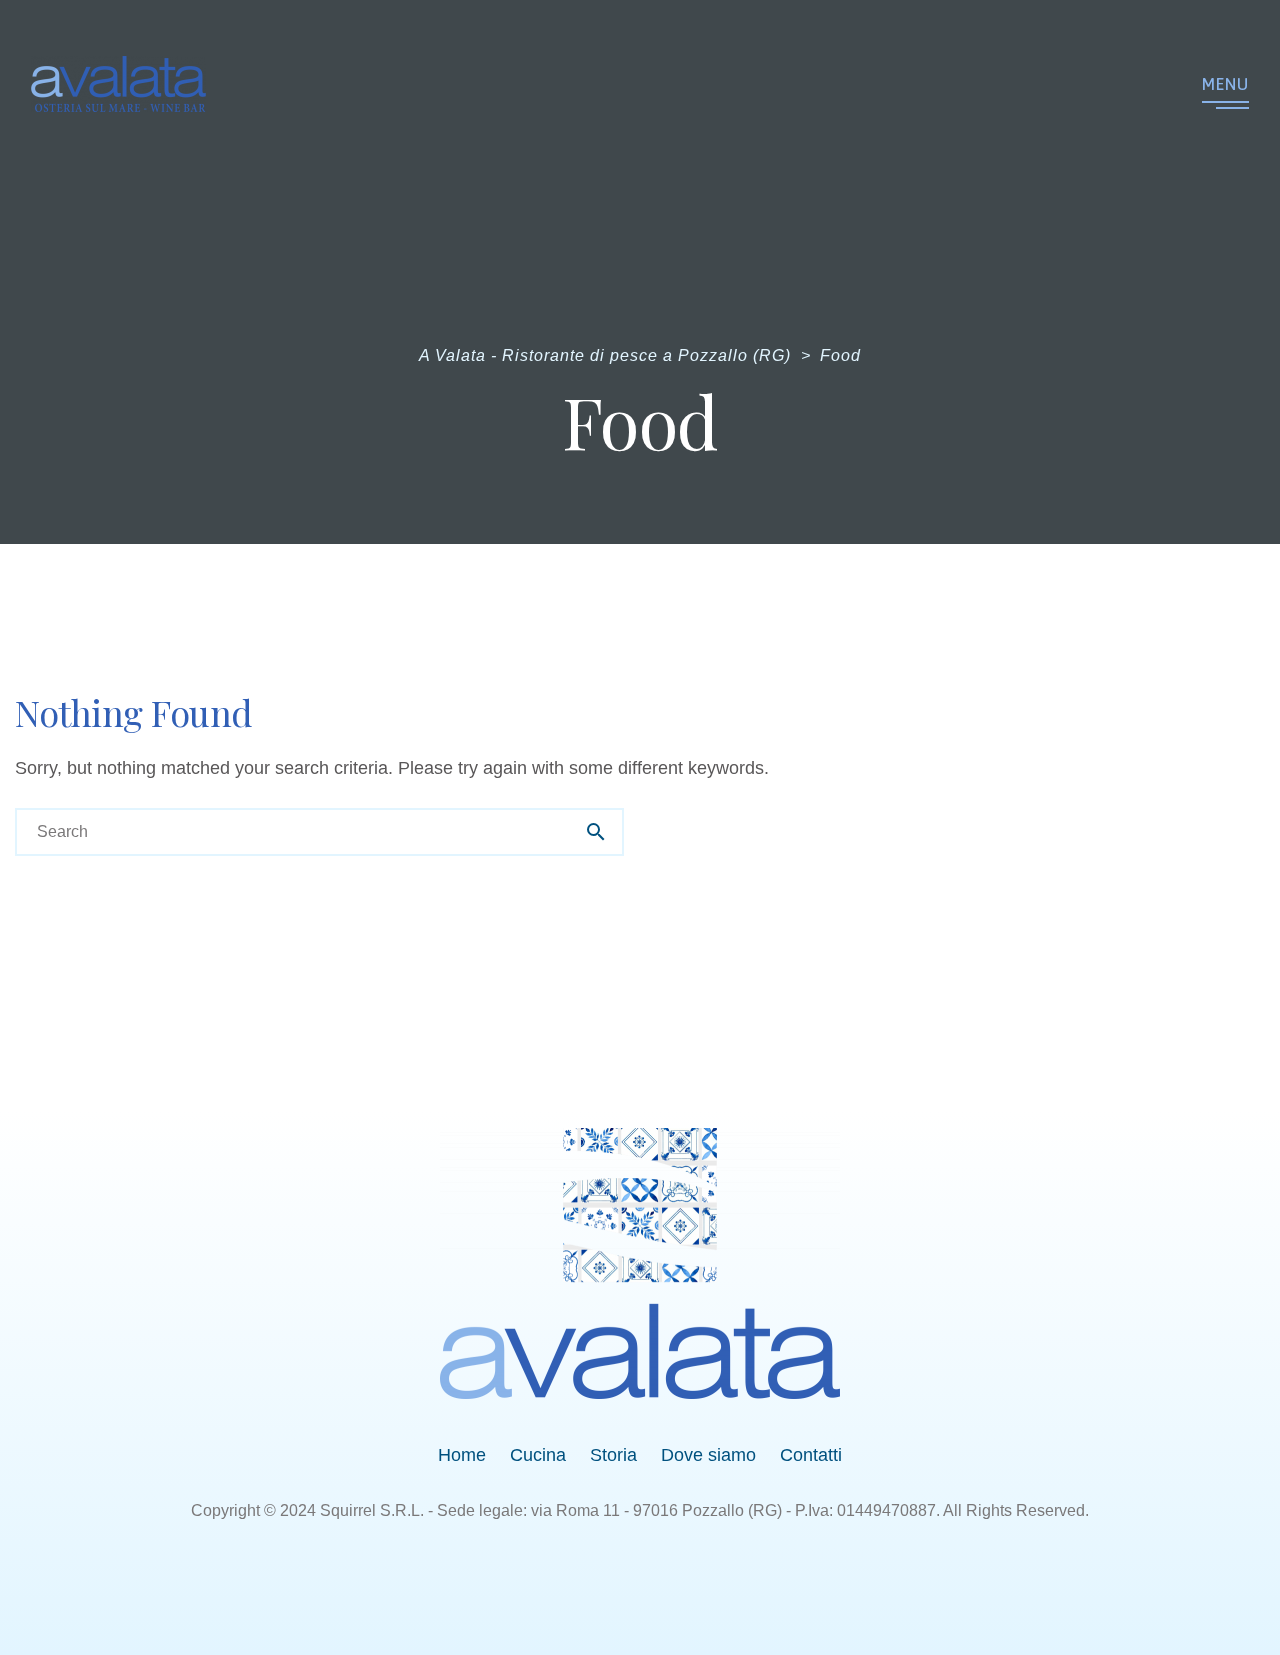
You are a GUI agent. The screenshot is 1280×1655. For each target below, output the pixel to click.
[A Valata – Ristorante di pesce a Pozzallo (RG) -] (118, 84)
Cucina (538, 1455)
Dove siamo (708, 1455)
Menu (1225, 84)
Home (462, 1455)
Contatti (811, 1455)
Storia (613, 1455)
